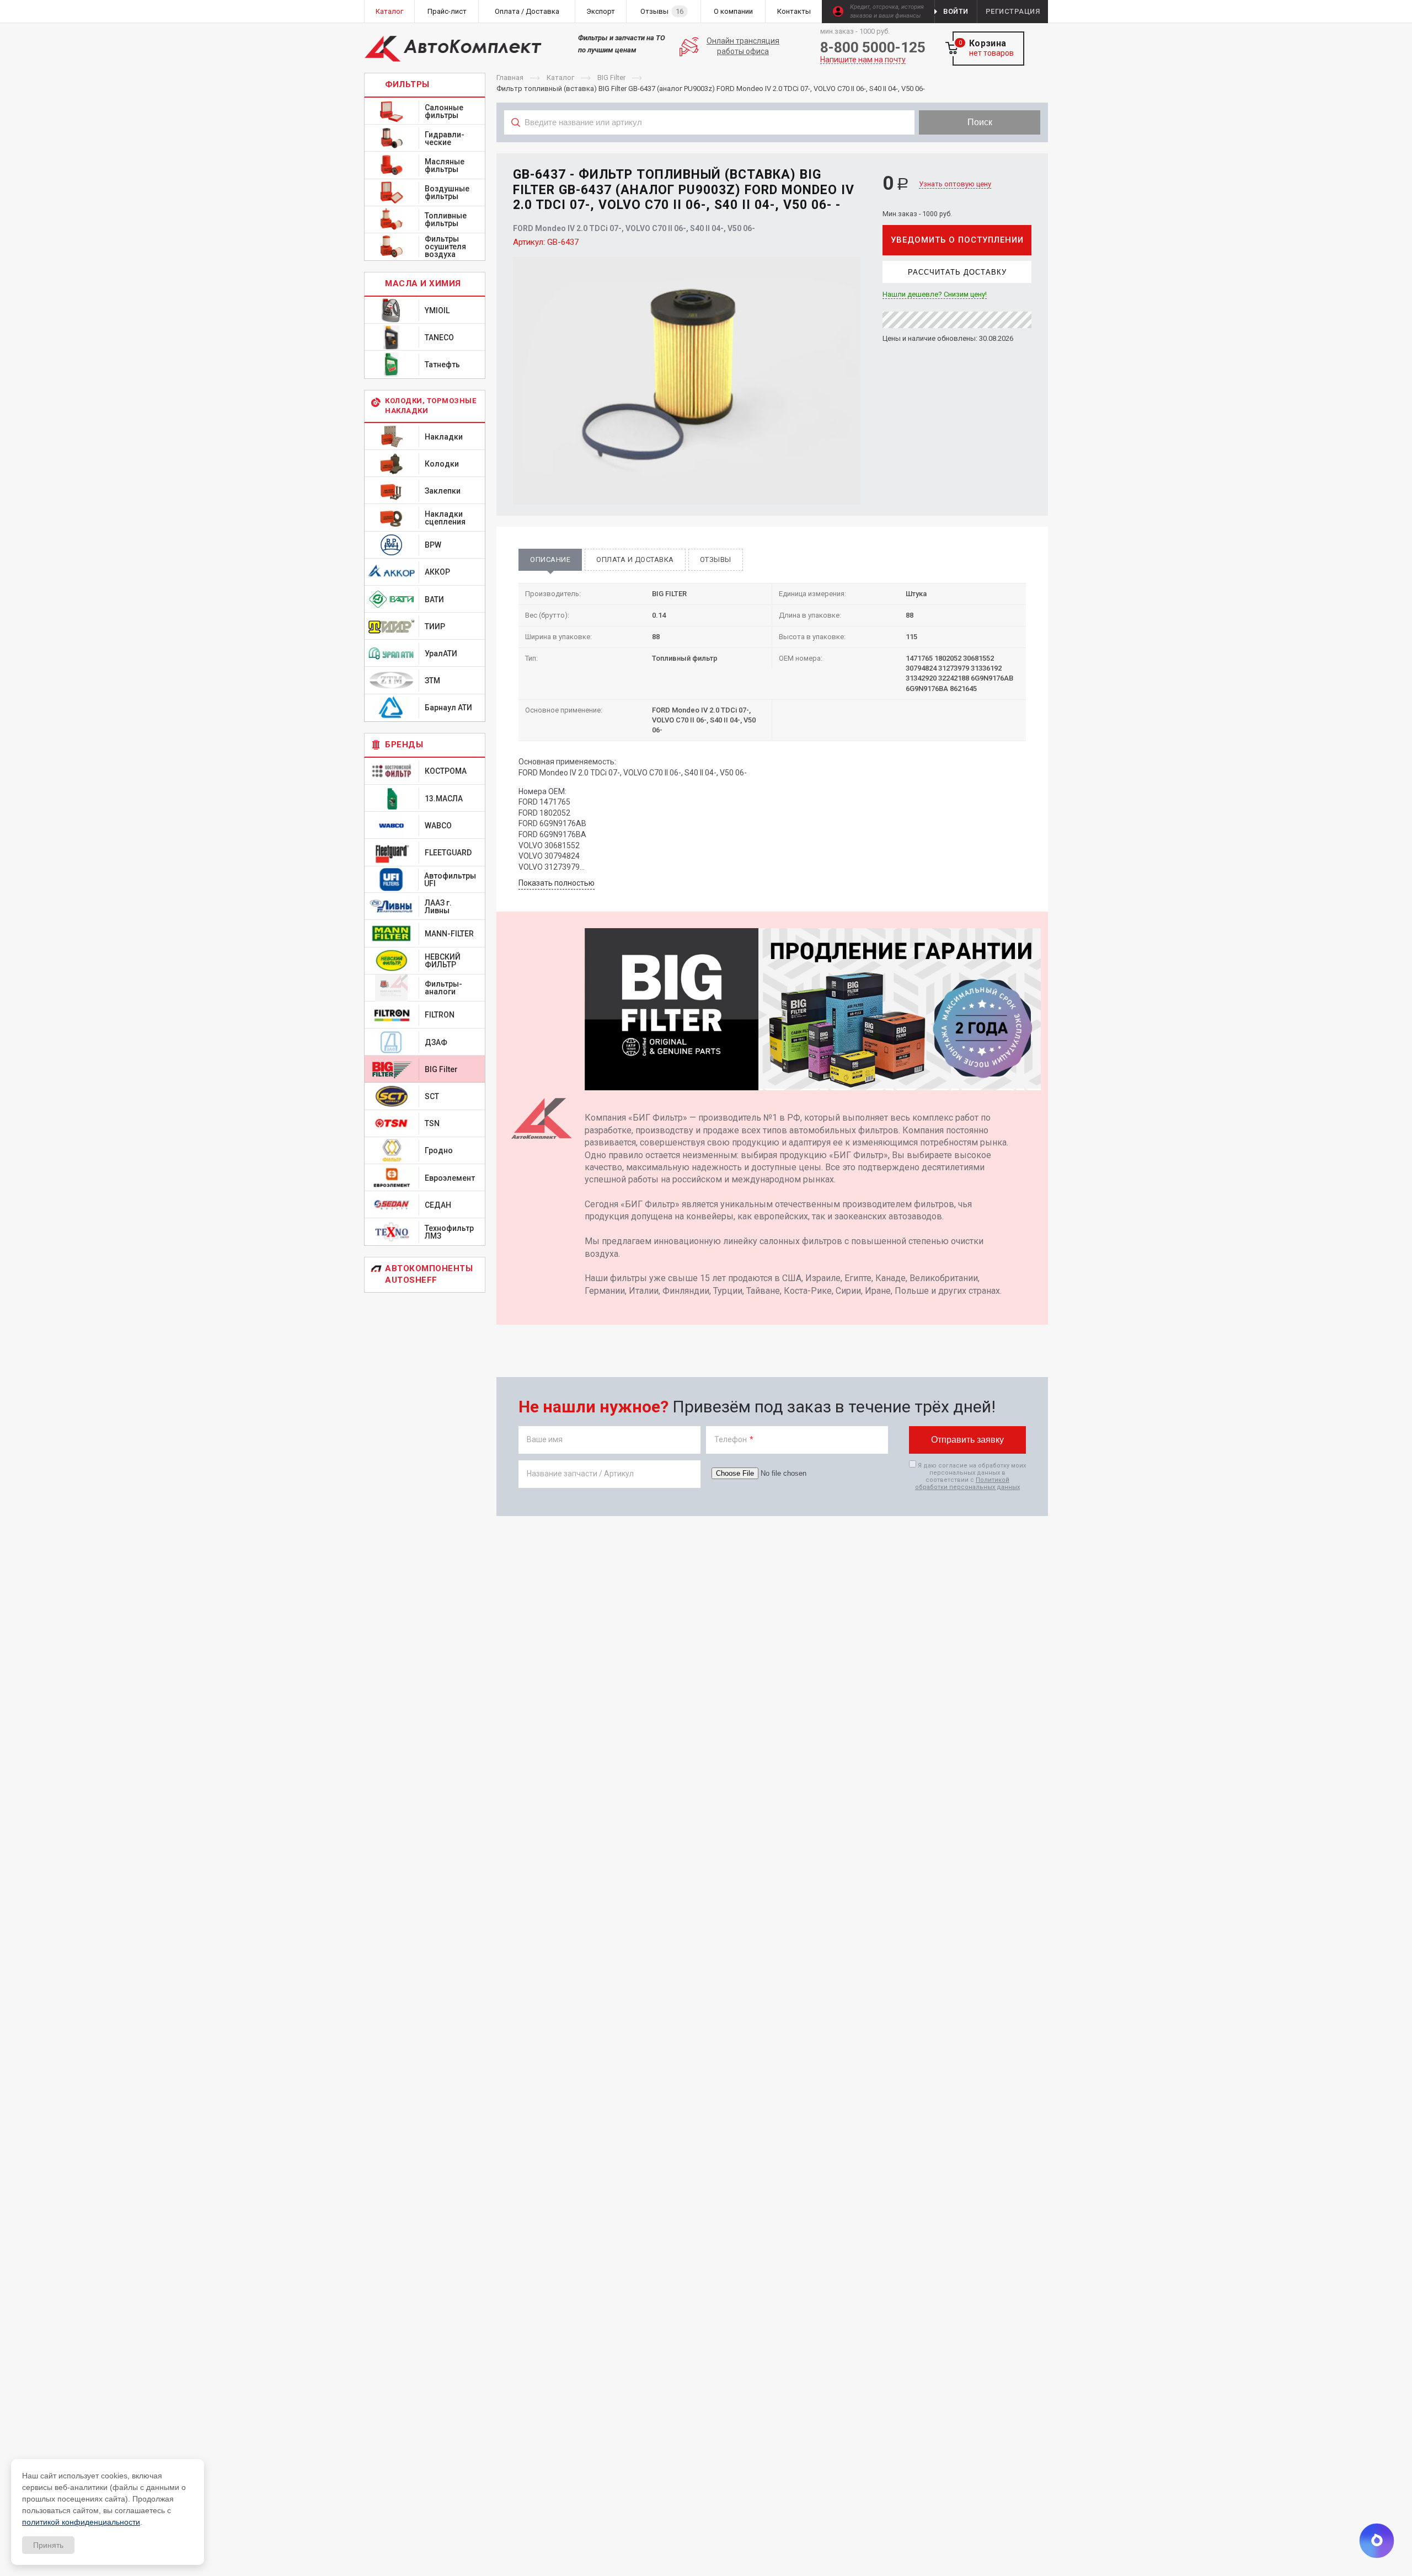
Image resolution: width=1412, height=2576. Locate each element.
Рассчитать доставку (957, 272)
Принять (48, 2545)
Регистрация (1013, 11)
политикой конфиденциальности (81, 2522)
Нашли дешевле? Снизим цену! (935, 294)
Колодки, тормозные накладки (430, 406)
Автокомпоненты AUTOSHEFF (429, 1274)
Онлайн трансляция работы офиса (743, 46)
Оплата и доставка (635, 559)
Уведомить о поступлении (957, 240)
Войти (956, 11)
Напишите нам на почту (863, 60)
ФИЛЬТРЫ (407, 84)
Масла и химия (423, 283)
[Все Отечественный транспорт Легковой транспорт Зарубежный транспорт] (710, 147)
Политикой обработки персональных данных (967, 1484)
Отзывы (716, 559)
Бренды (404, 745)
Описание (550, 559)
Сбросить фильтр (960, 147)
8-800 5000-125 (873, 47)
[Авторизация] (1406, 6)
